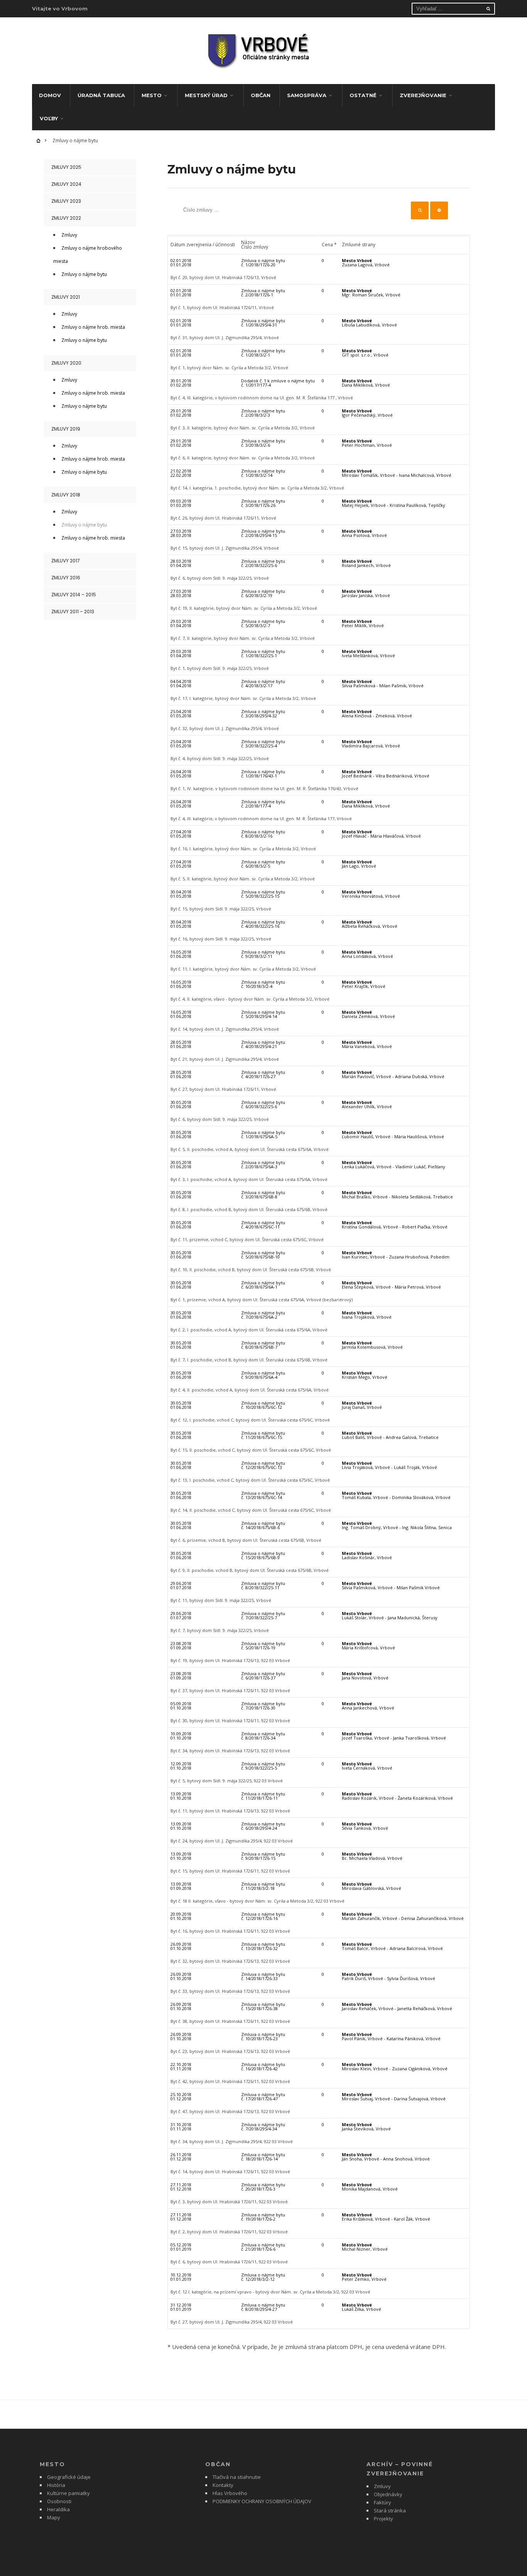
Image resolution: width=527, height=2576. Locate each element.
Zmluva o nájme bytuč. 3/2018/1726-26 (263, 503)
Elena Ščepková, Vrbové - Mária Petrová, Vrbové (391, 1285)
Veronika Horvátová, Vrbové (371, 894)
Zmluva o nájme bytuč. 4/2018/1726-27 (263, 1074)
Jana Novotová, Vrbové (365, 1676)
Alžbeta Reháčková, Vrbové (370, 924)
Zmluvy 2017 (66, 561)
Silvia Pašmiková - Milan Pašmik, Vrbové (383, 683)
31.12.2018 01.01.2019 (181, 2307)
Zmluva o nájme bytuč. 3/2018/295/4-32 (263, 713)
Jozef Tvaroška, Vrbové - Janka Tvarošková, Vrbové (394, 1736)
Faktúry (383, 2502)
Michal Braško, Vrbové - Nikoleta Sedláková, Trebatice (397, 1195)
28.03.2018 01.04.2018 (181, 563)
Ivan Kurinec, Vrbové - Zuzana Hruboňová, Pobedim (396, 1255)
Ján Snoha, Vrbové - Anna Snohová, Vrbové (386, 2157)
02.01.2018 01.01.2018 (181, 262)
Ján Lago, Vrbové (359, 864)
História (56, 2485)
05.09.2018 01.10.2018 (181, 1706)
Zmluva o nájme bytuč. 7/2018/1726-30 (263, 1706)
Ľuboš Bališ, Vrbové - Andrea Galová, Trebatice (390, 1435)
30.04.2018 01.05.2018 (181, 894)
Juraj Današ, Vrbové (362, 1405)
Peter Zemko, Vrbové (364, 2277)
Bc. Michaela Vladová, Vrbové (372, 1856)
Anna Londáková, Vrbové (367, 954)
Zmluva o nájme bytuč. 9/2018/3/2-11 (263, 954)
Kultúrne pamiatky (68, 2493)
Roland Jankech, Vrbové (366, 563)
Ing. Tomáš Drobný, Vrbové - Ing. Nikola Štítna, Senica (397, 1525)
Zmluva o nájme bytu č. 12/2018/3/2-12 (263, 2277)
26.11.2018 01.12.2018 (181, 2157)
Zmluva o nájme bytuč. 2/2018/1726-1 (263, 293)
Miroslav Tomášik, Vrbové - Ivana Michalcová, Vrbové (397, 473)
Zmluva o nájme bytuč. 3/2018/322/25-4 (263, 744)
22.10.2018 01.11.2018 (181, 2066)
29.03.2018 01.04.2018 (181, 623)
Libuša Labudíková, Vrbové (369, 323)
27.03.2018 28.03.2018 (181, 533)
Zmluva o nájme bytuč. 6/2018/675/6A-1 (263, 1285)
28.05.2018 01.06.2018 (181, 1044)
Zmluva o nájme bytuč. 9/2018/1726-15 (263, 1856)
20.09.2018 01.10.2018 (181, 1916)
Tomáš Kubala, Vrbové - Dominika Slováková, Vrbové (396, 1495)
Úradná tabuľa (101, 95)
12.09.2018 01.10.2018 (181, 1766)
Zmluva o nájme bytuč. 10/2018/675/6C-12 (263, 1405)
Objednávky (388, 2494)
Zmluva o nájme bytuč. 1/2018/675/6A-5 (263, 1134)
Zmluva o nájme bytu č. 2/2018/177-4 (263, 804)
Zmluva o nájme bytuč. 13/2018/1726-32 (263, 1946)
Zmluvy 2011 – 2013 (73, 612)
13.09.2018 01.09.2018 (181, 1886)
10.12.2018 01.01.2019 (181, 2277)
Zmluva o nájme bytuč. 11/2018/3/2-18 (263, 1886)
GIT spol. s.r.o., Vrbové (365, 353)
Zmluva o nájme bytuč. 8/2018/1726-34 (263, 1736)
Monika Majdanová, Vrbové (370, 2187)
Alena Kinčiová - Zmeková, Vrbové (377, 713)
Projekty (383, 2519)
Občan (261, 95)
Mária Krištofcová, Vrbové (368, 1646)
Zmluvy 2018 (66, 495)
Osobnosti (59, 2501)
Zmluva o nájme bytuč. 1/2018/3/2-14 (263, 473)
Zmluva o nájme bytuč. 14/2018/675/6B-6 (263, 1525)
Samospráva (307, 95)
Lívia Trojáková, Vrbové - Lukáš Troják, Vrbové (389, 1465)
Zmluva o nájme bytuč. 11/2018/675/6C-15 (263, 1435)
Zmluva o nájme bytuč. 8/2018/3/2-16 (263, 834)
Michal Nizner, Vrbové (365, 2247)
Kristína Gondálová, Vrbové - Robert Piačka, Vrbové (395, 1225)
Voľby (49, 118)
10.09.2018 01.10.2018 (181, 1736)
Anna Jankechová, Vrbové (368, 1706)
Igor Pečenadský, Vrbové (367, 413)
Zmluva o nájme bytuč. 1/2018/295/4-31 (263, 323)
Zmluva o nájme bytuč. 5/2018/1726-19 (263, 1646)
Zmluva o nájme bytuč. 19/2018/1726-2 (263, 2217)
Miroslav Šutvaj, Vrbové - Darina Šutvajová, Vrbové (394, 2096)
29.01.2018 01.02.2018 (181, 413)
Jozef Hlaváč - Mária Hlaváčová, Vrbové (381, 834)
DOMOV (50, 95)
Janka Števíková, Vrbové (366, 2127)
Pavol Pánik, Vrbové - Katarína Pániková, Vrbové (391, 2036)
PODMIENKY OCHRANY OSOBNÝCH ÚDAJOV (262, 2501)
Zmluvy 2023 (66, 201)
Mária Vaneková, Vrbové (367, 1044)
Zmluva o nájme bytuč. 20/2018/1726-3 (263, 2187)
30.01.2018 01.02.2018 (181, 383)
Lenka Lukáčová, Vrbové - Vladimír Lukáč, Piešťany (394, 1164)
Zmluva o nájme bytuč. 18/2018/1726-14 (263, 2157)
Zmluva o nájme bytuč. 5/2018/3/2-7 (263, 623)
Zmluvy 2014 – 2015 (74, 595)
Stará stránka (390, 2510)
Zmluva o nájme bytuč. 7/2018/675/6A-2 (263, 1315)
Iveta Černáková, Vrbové (367, 1766)
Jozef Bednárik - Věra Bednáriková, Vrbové (386, 774)
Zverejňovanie (423, 95)
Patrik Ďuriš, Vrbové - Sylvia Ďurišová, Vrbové (388, 1976)
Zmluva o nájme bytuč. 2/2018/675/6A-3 (263, 1164)
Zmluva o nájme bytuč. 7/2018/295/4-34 (263, 2127)
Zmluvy (69, 235)
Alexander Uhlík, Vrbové (367, 1104)
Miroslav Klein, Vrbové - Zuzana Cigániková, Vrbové (395, 2066)
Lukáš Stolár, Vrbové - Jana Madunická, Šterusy (390, 1615)
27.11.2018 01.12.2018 (181, 2187)
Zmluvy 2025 (66, 167)
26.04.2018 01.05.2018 (181, 774)
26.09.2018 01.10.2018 (181, 1946)
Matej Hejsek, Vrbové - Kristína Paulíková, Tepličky (394, 503)
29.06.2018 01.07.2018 (181, 1585)
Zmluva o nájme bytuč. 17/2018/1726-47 (263, 2096)
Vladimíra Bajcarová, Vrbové (371, 744)
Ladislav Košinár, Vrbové (367, 1555)
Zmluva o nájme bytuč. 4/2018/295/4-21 (263, 1044)
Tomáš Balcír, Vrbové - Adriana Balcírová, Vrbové (392, 1946)
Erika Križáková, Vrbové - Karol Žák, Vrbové (386, 2217)
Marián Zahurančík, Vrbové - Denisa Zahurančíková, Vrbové (403, 1916)
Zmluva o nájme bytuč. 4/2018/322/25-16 (263, 924)
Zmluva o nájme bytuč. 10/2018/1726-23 (263, 2036)
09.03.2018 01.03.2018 (181, 503)
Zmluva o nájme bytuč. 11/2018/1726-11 (263, 1796)
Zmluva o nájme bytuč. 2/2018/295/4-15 (263, 533)
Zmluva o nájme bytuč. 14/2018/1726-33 (263, 1976)
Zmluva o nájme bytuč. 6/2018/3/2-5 (263, 864)
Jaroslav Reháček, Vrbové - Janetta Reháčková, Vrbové (397, 2006)
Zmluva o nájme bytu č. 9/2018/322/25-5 (263, 1766)
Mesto (152, 95)
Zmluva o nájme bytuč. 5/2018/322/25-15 (263, 894)
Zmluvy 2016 (66, 578)
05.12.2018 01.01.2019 (181, 2247)
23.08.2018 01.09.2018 (181, 1646)
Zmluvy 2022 (66, 218)
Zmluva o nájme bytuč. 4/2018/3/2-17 (263, 683)
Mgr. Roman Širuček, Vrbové (371, 293)
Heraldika (58, 2509)
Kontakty (223, 2485)
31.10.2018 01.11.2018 (181, 2127)
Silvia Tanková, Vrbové (365, 1826)
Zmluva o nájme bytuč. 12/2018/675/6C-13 (263, 1465)
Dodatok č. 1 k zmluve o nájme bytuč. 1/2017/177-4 (278, 383)
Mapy (54, 2517)
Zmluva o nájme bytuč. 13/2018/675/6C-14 (263, 1495)
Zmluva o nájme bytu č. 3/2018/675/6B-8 (263, 1195)
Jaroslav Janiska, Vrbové (366, 593)
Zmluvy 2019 (66, 429)
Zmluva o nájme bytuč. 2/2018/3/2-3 (263, 413)
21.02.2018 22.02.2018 (181, 473)
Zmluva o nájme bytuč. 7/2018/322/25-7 (263, 1615)
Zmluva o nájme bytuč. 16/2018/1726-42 (263, 2066)
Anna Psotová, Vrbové (364, 533)
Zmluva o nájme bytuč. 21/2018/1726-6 (263, 2247)
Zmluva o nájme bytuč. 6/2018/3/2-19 (263, 593)
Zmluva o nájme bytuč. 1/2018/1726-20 (263, 262)
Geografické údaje (69, 2477)
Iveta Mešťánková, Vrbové (368, 653)
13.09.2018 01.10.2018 (181, 1796)
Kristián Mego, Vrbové (365, 1375)
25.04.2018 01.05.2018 (181, 713)
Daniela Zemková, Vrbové (368, 1014)
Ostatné (363, 95)
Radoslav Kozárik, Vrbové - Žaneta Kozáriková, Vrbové (397, 1796)
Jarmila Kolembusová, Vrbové (372, 1345)
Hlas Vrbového (230, 2493)
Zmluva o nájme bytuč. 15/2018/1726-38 (263, 2006)
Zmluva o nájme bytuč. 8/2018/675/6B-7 (263, 1345)
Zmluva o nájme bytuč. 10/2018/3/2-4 (263, 984)
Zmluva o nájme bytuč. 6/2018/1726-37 (263, 1676)
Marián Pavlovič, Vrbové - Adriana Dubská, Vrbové (393, 1074)
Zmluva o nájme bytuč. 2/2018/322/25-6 (263, 563)
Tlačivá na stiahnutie (237, 2477)
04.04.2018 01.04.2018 (181, 683)
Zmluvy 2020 (66, 363)
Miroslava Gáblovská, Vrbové (372, 1886)
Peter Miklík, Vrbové (363, 623)
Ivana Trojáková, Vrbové (367, 1315)
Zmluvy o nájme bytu (84, 274)
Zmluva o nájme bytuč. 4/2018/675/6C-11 (263, 1225)
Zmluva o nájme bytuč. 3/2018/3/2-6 (263, 443)
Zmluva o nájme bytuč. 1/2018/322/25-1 (263, 653)
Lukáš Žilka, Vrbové (361, 2307)
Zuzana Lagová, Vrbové (366, 262)
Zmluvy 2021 (66, 297)
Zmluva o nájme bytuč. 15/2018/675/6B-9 (263, 1555)
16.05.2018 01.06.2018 (181, 954)
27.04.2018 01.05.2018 (181, 834)
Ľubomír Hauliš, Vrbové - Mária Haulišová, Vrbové (393, 1134)
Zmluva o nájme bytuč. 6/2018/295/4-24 (263, 1826)
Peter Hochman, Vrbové (367, 443)
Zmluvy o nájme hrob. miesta (93, 327)
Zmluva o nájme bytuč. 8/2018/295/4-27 (263, 2307)
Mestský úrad (206, 95)
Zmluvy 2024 (66, 184)
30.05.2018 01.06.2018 (181, 1104)
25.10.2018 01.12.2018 (181, 2096)
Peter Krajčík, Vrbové (364, 984)
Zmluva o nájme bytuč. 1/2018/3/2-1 (263, 353)
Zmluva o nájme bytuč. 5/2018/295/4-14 (263, 1014)
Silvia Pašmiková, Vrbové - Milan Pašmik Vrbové (391, 1585)
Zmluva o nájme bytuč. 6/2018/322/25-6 (263, 1104)
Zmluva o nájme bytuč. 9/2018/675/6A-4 (263, 1375)
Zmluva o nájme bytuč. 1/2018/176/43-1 (263, 774)
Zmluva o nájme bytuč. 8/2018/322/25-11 (263, 1585)
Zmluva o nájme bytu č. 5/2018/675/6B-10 (263, 1255)
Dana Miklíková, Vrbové (366, 383)
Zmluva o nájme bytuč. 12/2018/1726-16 (263, 1916)
